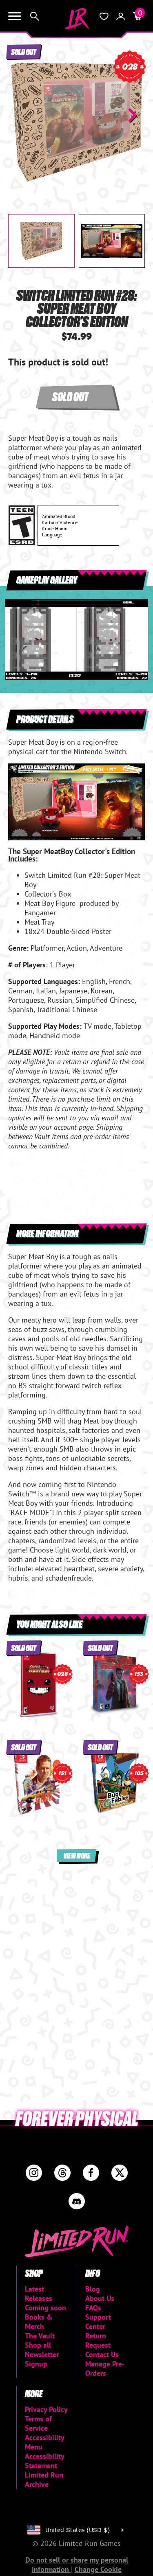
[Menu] (15, 16)
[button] (21, 115)
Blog (93, 2289)
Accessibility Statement (44, 2461)
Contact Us (102, 2354)
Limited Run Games (77, 19)
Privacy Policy (46, 2409)
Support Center (98, 2322)
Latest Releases (39, 2294)
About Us (100, 2298)
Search (35, 16)
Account (121, 16)
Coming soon (45, 2308)
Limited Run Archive (44, 2480)
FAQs (93, 2308)
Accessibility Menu (44, 2442)
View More (77, 1855)
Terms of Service (38, 2423)
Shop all (38, 2345)
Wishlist (104, 16)
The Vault (40, 2336)
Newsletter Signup (42, 2359)
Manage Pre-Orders (105, 2368)
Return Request (98, 2340)
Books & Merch (39, 2322)
